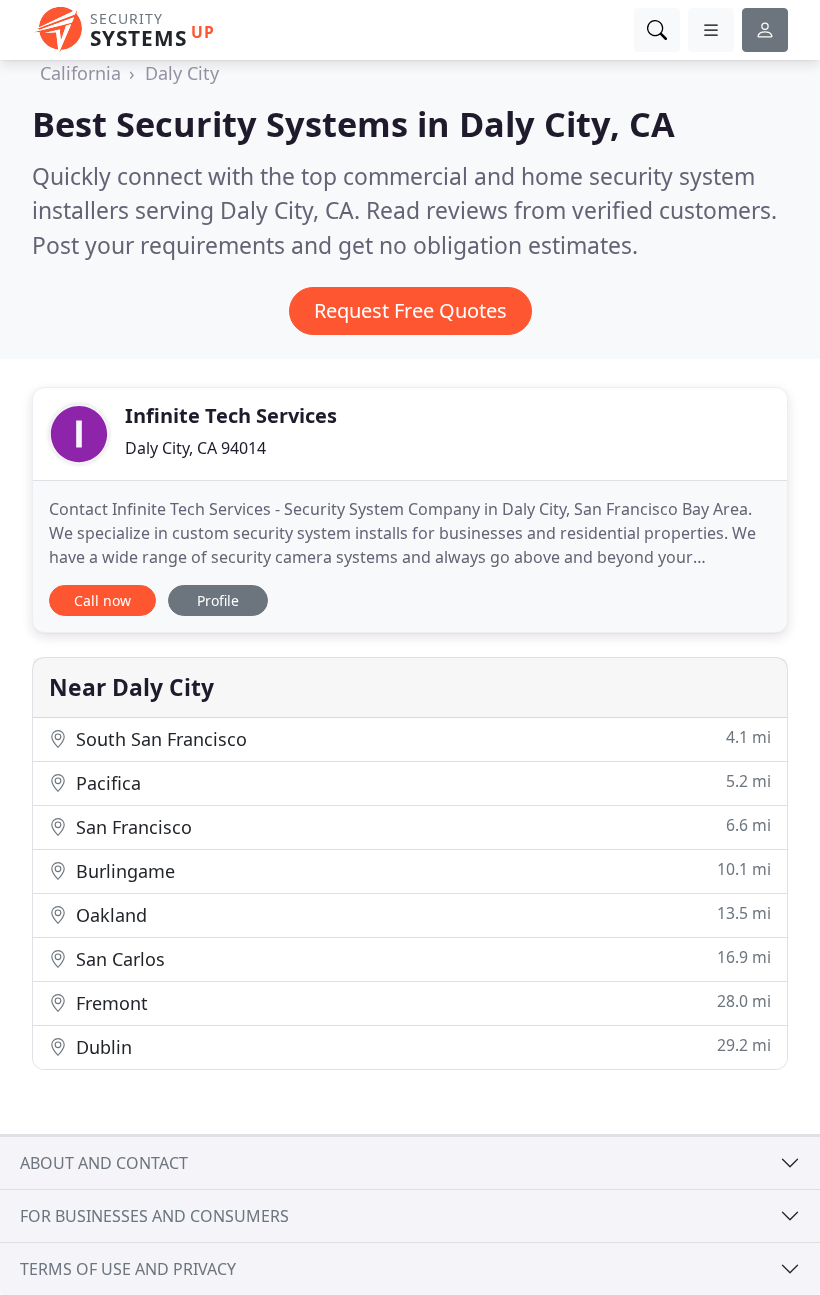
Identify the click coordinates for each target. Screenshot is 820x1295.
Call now (102, 600)
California (80, 73)
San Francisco (421, 826)
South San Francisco (421, 738)
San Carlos (421, 958)
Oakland (421, 914)
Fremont (421, 1002)
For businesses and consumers (154, 1216)
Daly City (182, 73)
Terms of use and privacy (128, 1269)
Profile (218, 600)
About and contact (104, 1163)
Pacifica (421, 782)
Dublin (421, 1046)
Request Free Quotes (410, 310)
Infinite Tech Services (231, 415)
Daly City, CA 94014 (195, 448)
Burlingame (421, 870)
